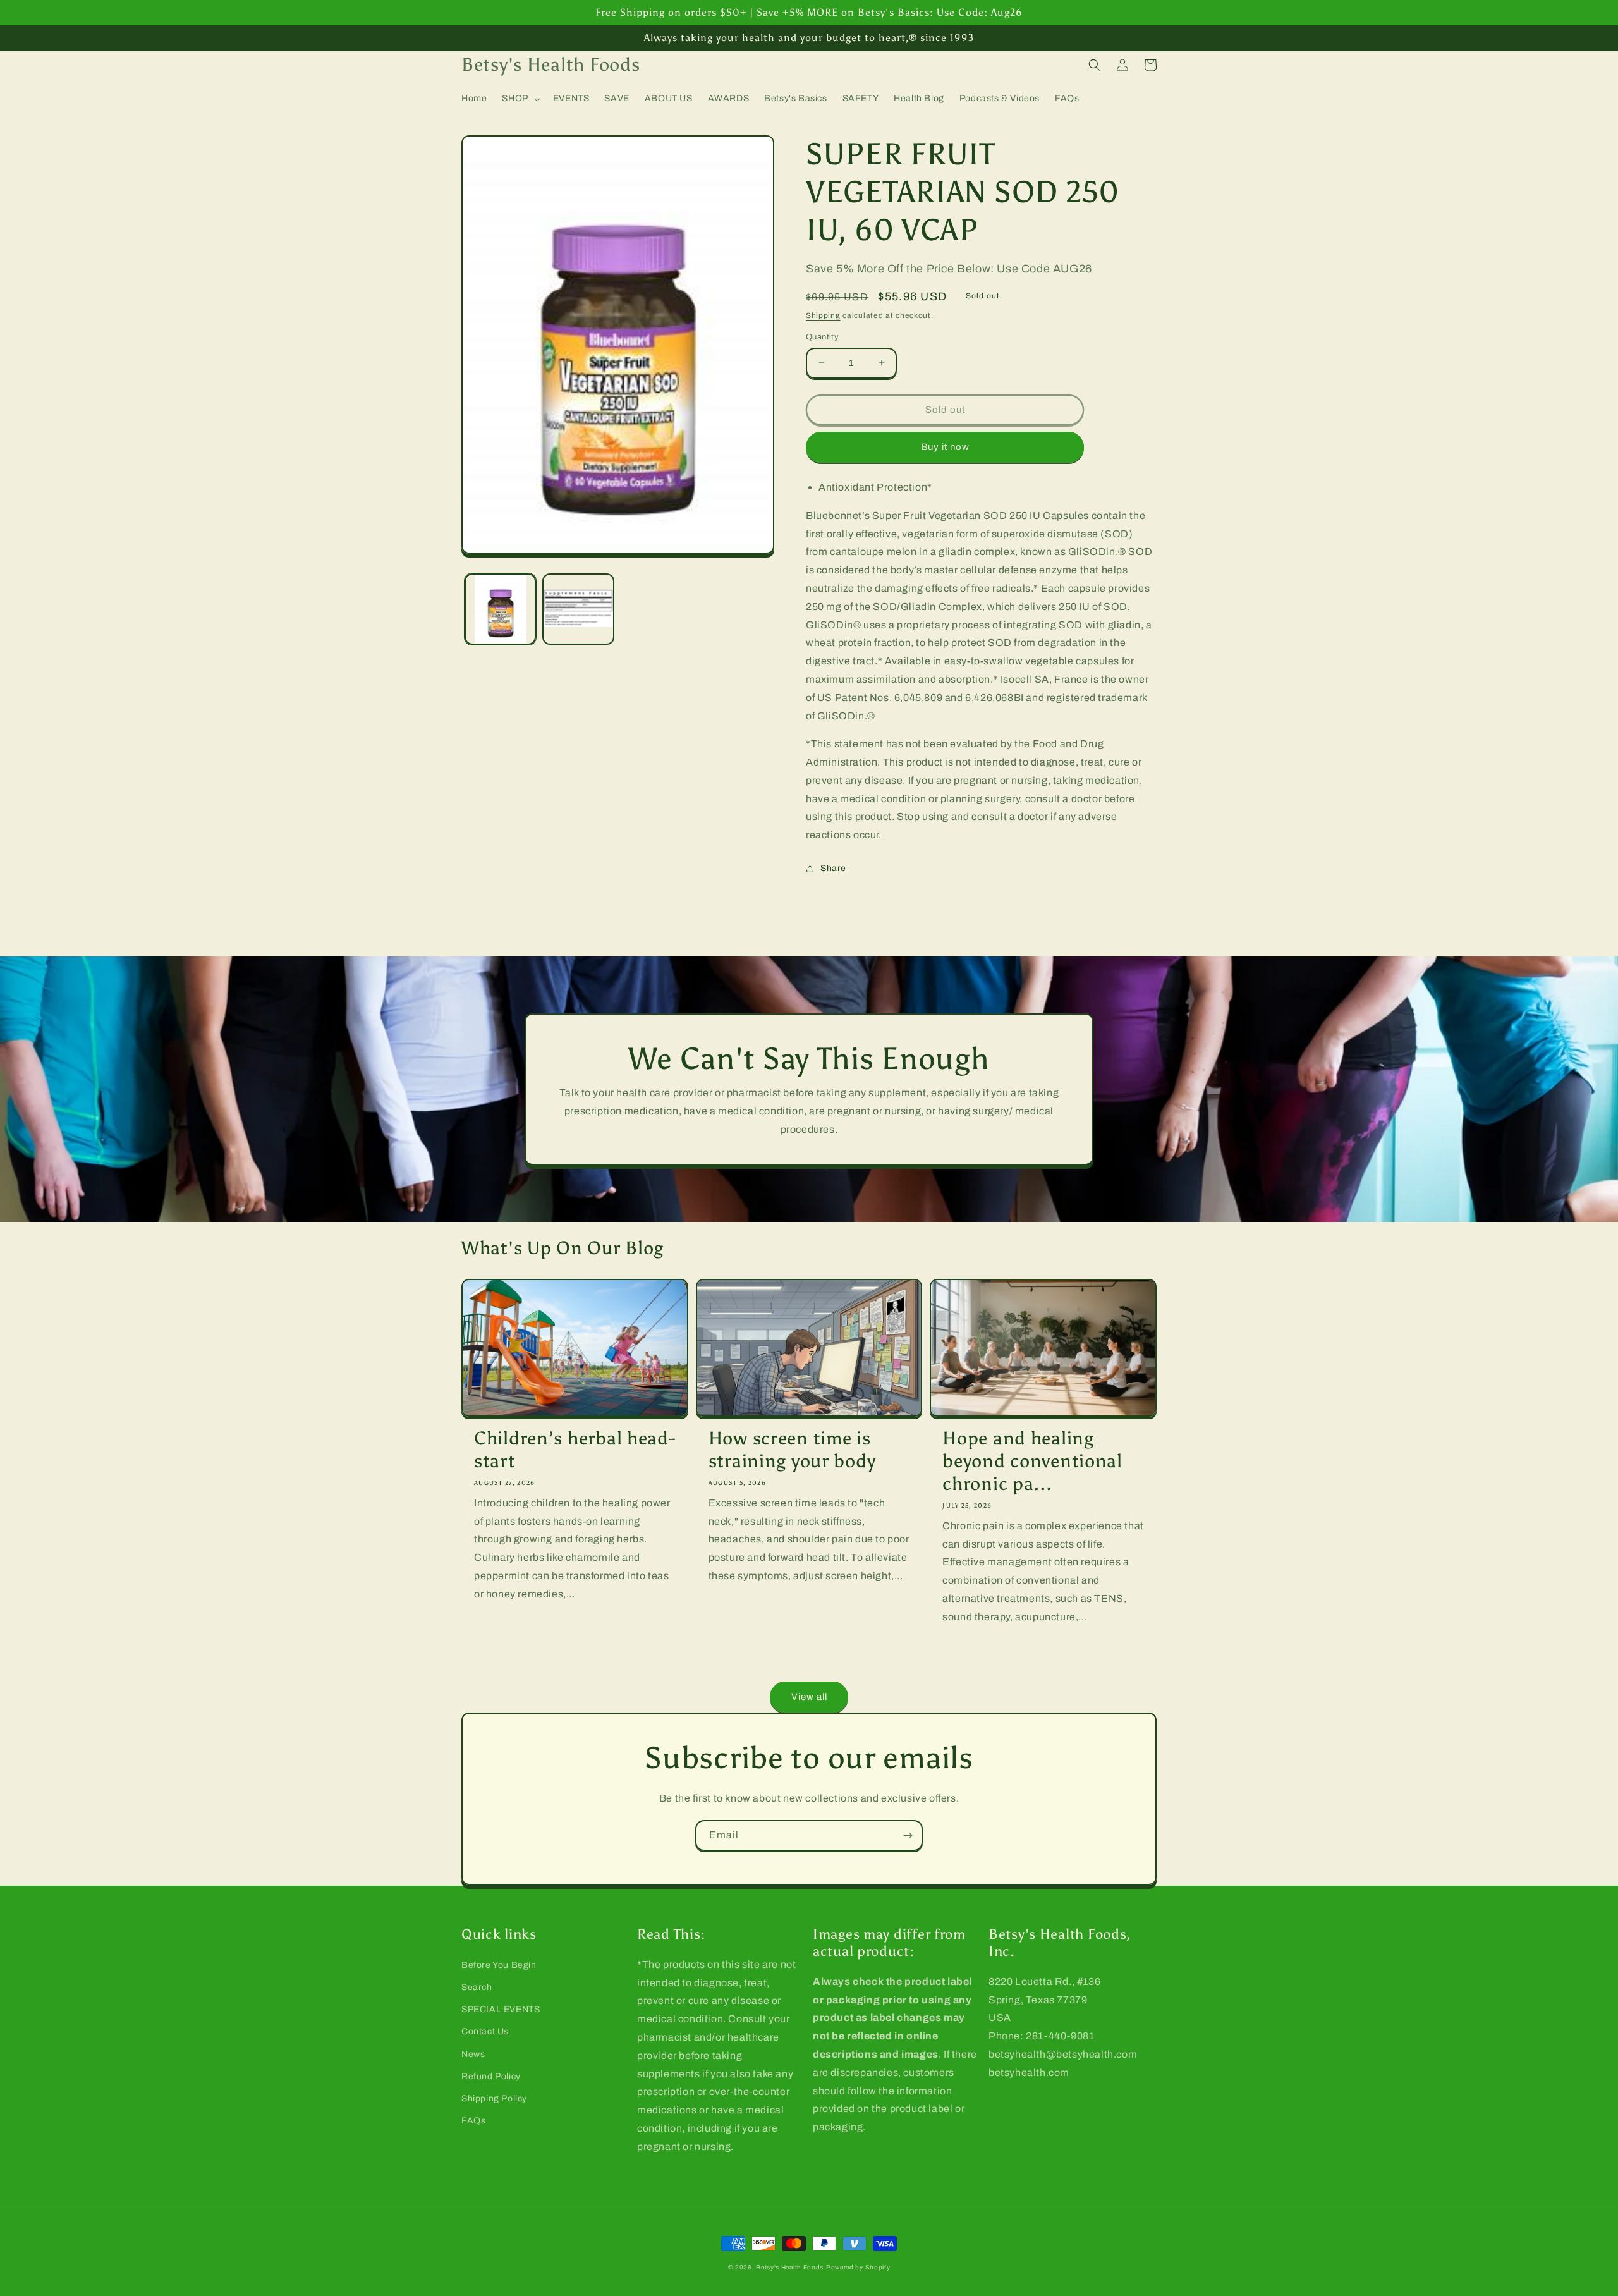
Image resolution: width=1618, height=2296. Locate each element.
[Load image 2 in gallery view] (578, 609)
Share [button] (833, 868)
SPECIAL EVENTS (501, 2009)
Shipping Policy (494, 2098)
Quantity (822, 337)
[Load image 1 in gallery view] (500, 609)
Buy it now (945, 447)
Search (477, 1987)
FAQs (473, 2121)
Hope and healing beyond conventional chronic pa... (1032, 1461)
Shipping (823, 315)
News (473, 2054)
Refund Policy (491, 2076)
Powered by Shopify (858, 2267)
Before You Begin (499, 1965)
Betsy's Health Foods (790, 2267)
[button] (520, 99)
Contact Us (485, 2031)
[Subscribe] (908, 1835)
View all (809, 1697)
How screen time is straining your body (792, 1450)
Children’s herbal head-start (575, 1450)
